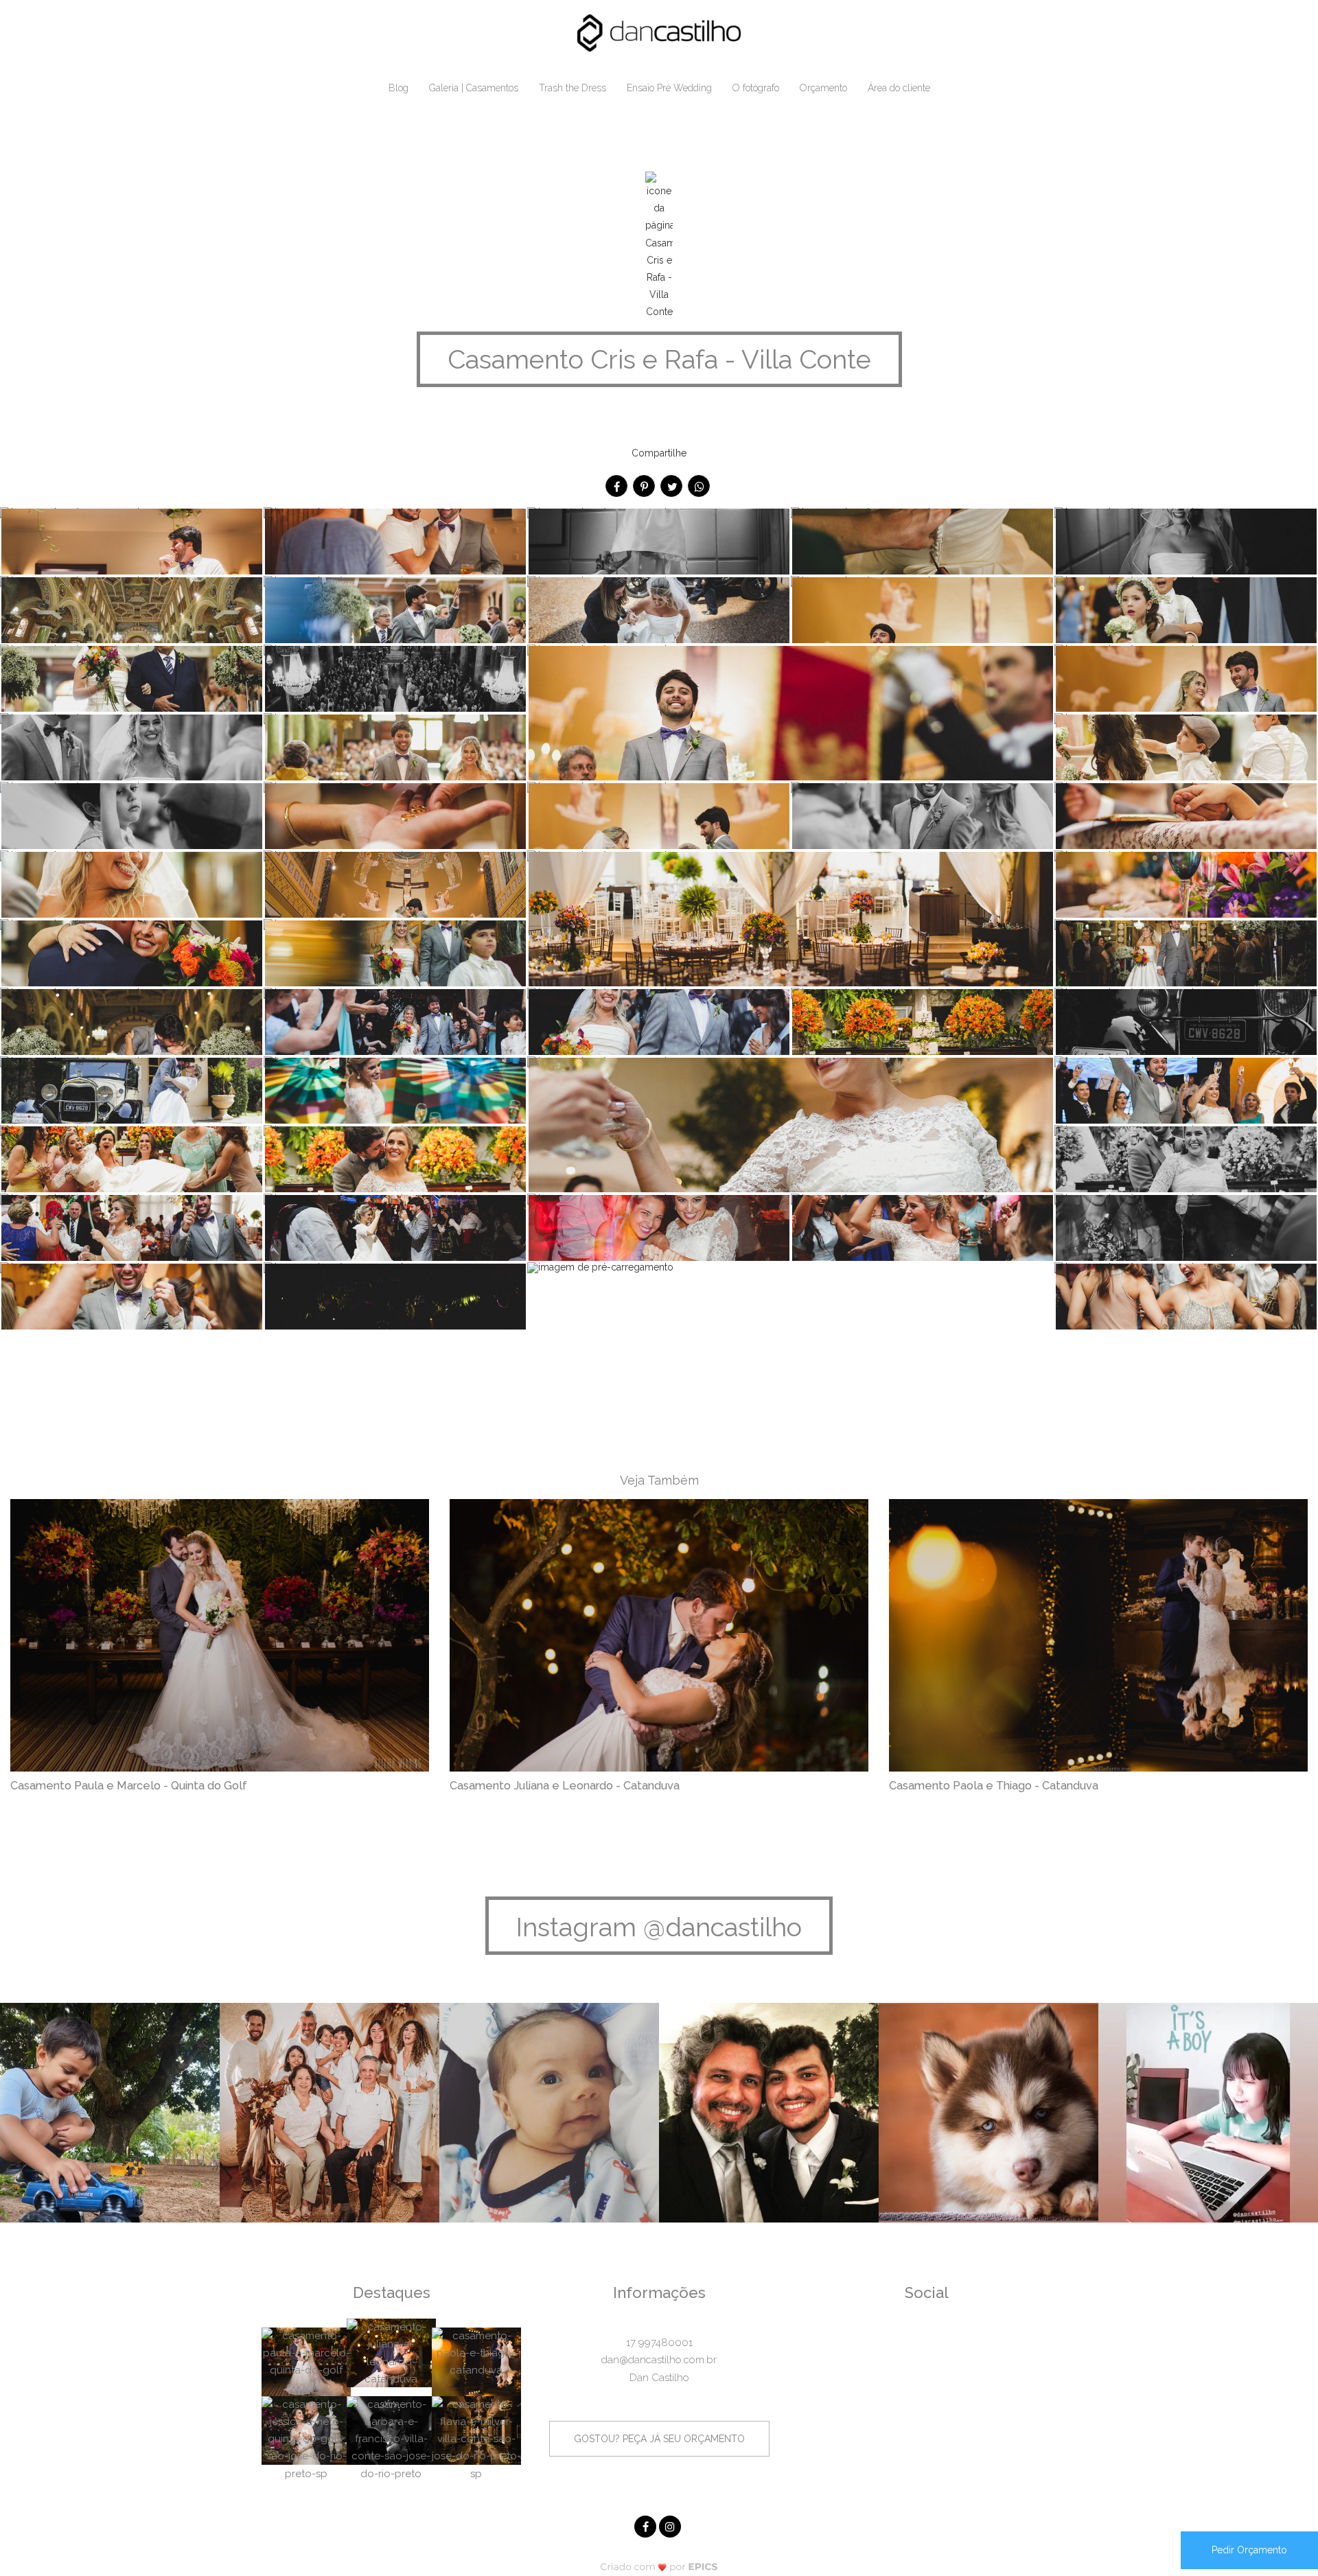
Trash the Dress (573, 88)
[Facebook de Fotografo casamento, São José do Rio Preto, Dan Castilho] (647, 2525)
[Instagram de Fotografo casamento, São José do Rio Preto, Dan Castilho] (671, 2525)
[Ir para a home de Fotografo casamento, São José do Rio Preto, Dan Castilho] (659, 32)
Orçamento (823, 88)
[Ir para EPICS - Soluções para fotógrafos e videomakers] (659, 2567)
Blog (398, 88)
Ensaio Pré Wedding (669, 88)
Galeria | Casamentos (474, 88)
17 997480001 (659, 2343)
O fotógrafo (756, 88)
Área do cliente (899, 88)
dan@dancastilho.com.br (659, 2360)
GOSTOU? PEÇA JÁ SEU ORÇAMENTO (659, 2439)
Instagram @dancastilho (659, 1927)
